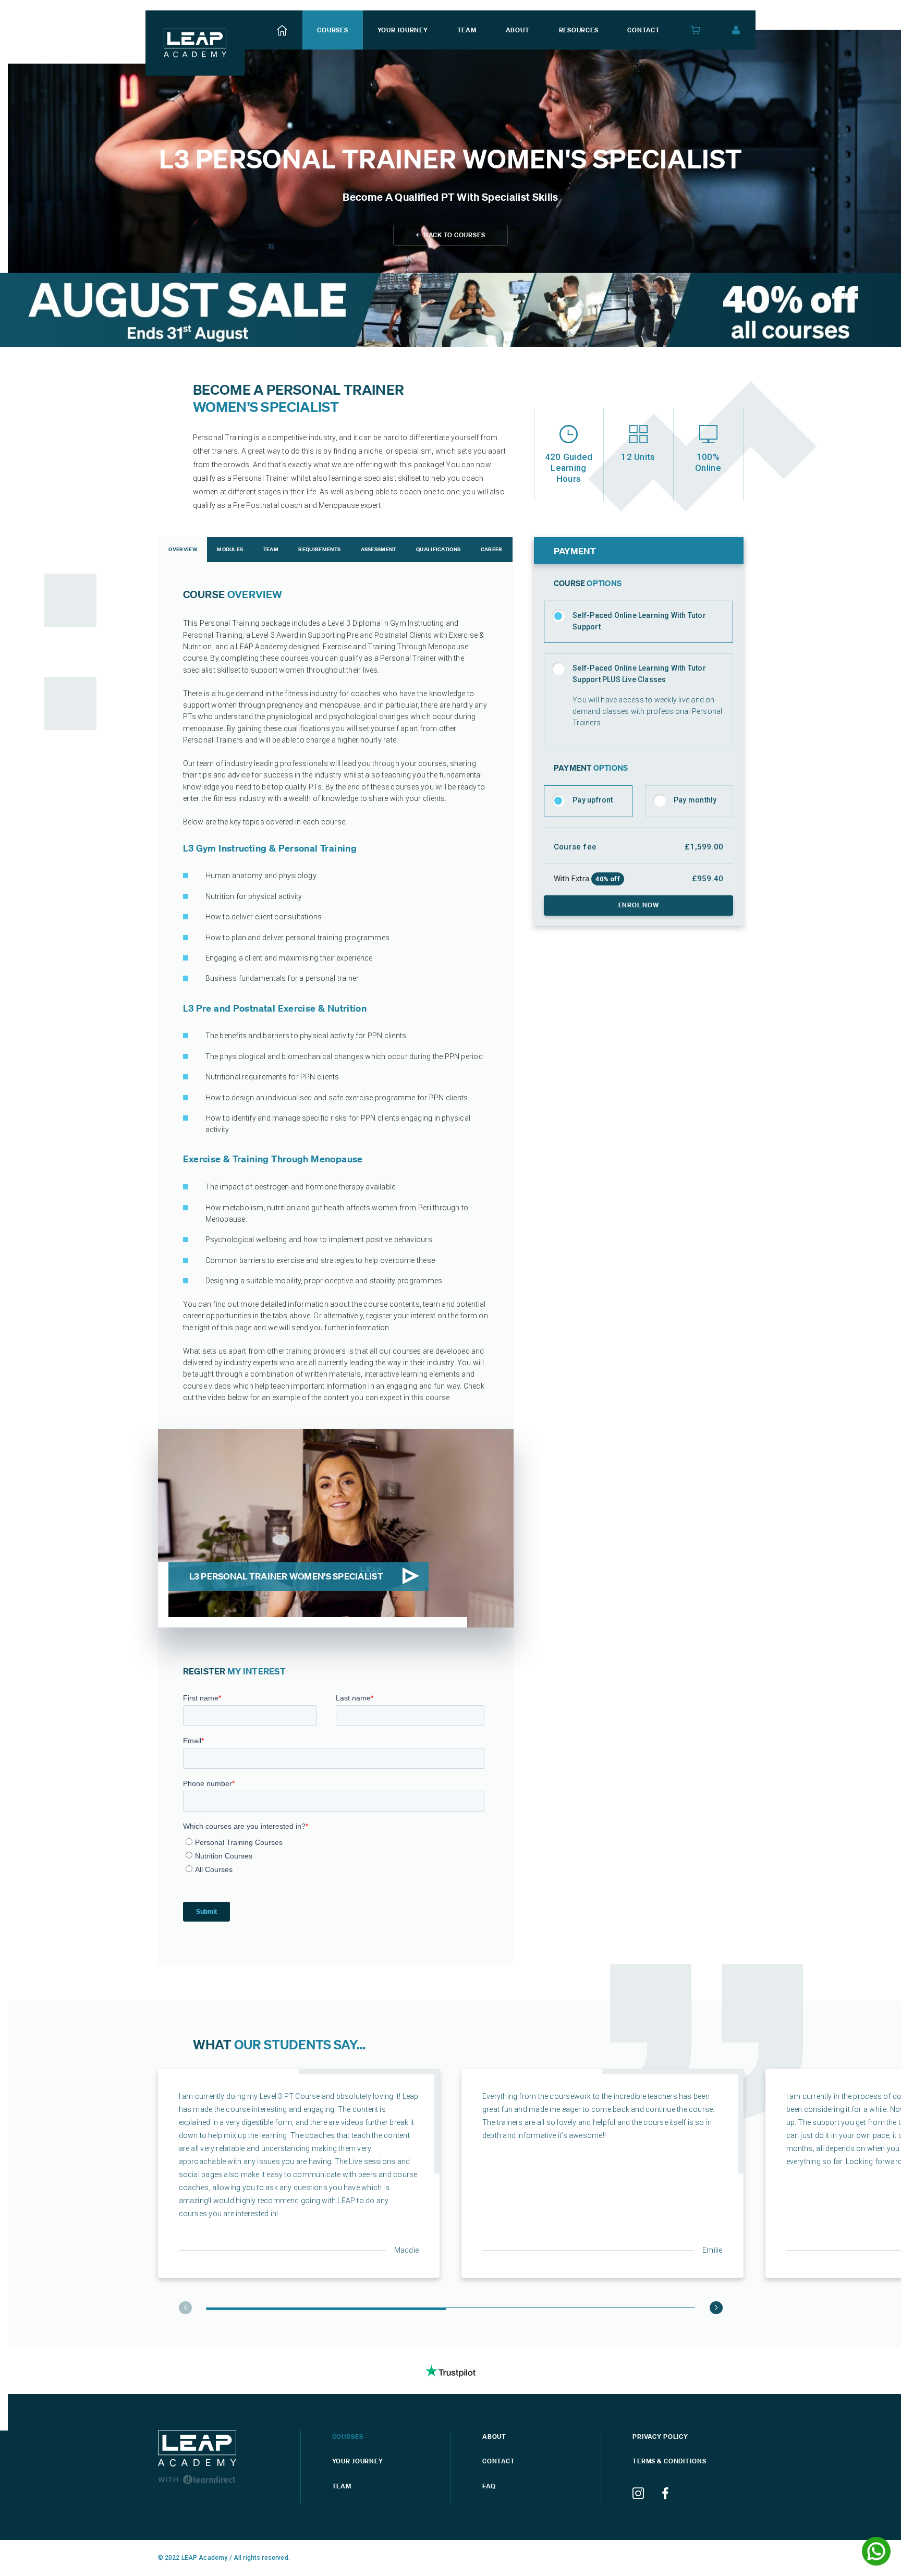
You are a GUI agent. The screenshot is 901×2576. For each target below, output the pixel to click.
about (518, 30)
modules (230, 549)
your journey (403, 30)
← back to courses (451, 235)
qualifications (438, 549)
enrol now (639, 905)
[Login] (736, 30)
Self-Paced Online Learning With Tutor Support (639, 621)
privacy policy (660, 2437)
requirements (319, 549)
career (492, 549)
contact (643, 30)
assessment (379, 549)
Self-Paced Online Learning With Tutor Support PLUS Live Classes (639, 674)
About (494, 2437)
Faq (489, 2486)
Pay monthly (695, 800)
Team (342, 2486)
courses (332, 30)
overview (182, 549)
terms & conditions (669, 2461)
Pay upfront (593, 800)
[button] (716, 2308)
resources (579, 30)
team (467, 30)
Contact (499, 2461)
